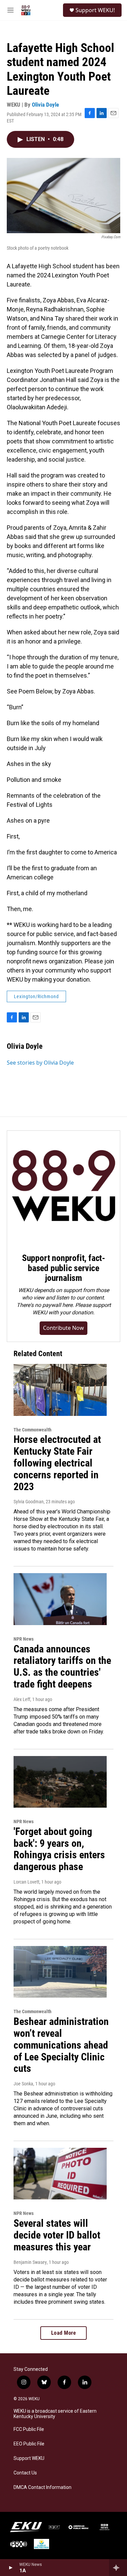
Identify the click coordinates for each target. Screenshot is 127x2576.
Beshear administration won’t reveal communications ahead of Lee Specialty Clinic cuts (61, 2045)
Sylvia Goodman (29, 1502)
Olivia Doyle (45, 105)
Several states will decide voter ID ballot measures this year (57, 2235)
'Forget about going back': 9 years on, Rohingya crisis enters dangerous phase (59, 1849)
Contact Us (25, 2473)
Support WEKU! (95, 10)
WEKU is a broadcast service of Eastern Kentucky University (55, 2414)
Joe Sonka (23, 2084)
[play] (10, 2568)
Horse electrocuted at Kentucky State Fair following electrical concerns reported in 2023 (57, 1463)
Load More (64, 2333)
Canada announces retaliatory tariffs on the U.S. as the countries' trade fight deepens (62, 1666)
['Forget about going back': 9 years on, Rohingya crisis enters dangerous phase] (60, 1782)
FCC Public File (29, 2429)
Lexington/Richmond (36, 996)
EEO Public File (29, 2444)
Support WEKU (29, 2458)
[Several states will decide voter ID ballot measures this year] (60, 2174)
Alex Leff (22, 1699)
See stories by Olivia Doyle (40, 1063)
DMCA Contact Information (43, 2487)
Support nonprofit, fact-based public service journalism (63, 1268)
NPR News (24, 1639)
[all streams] (118, 2568)
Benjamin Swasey (30, 2262)
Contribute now (63, 1328)
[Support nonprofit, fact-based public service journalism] (63, 1187)
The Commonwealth (33, 1430)
